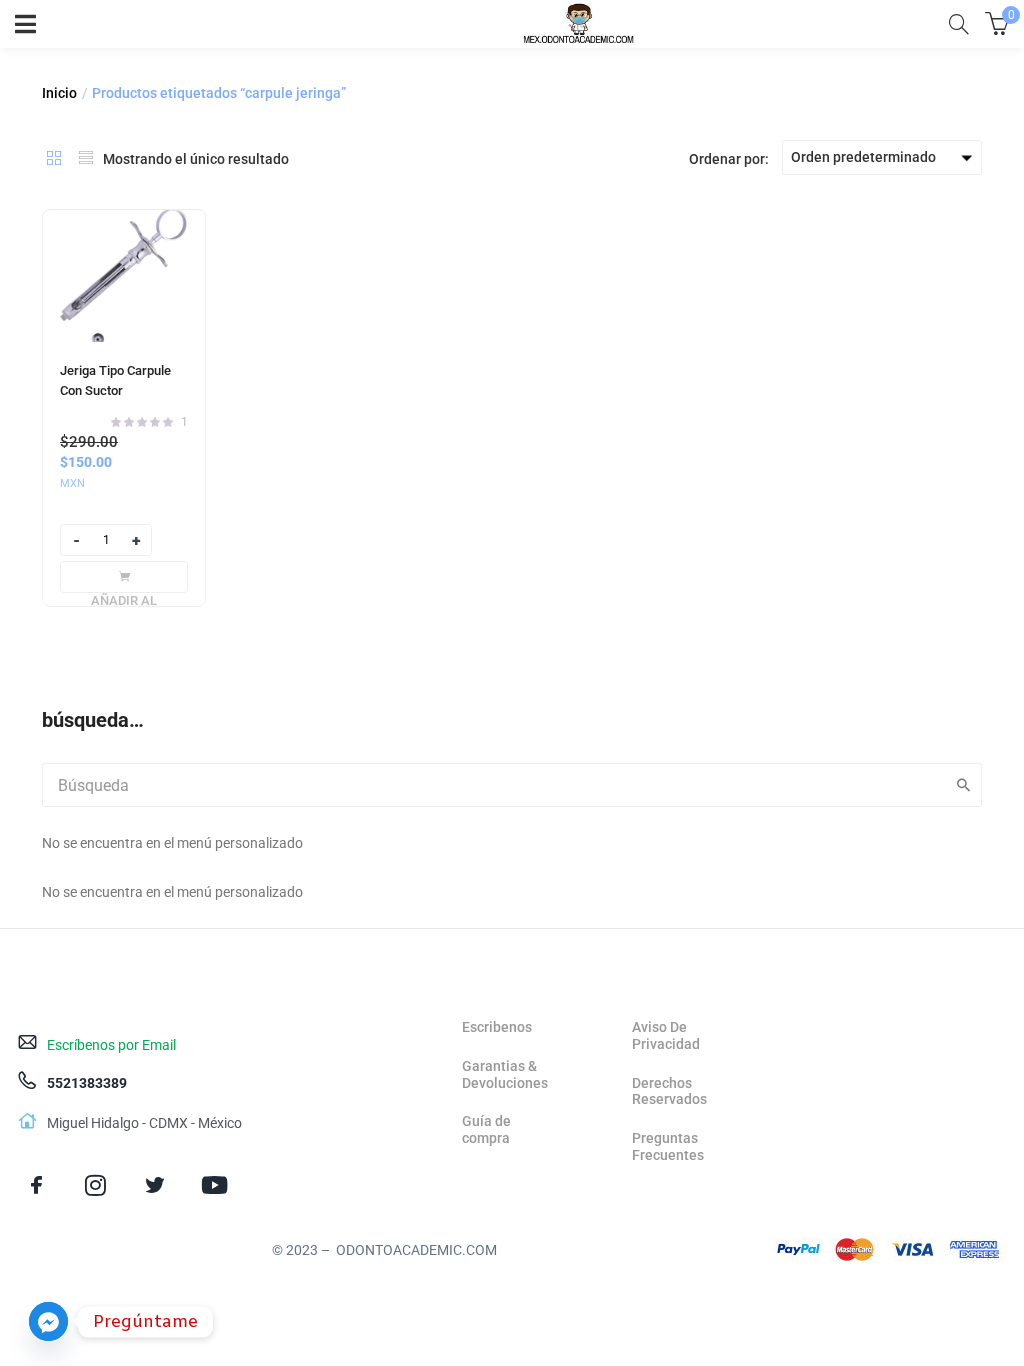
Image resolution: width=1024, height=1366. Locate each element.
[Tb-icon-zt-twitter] (154, 1184)
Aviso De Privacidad (666, 1035)
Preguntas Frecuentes (668, 1146)
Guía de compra (486, 1129)
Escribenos (497, 1027)
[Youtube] (214, 1184)
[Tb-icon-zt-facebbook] (36, 1184)
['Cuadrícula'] (54, 158)
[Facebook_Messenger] (48, 1321)
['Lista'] (86, 158)
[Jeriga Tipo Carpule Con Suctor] (124, 276)
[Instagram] (95, 1184)
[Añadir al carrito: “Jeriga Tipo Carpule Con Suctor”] (124, 577)
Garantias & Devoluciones (505, 1074)
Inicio (59, 93)
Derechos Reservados (669, 1091)
